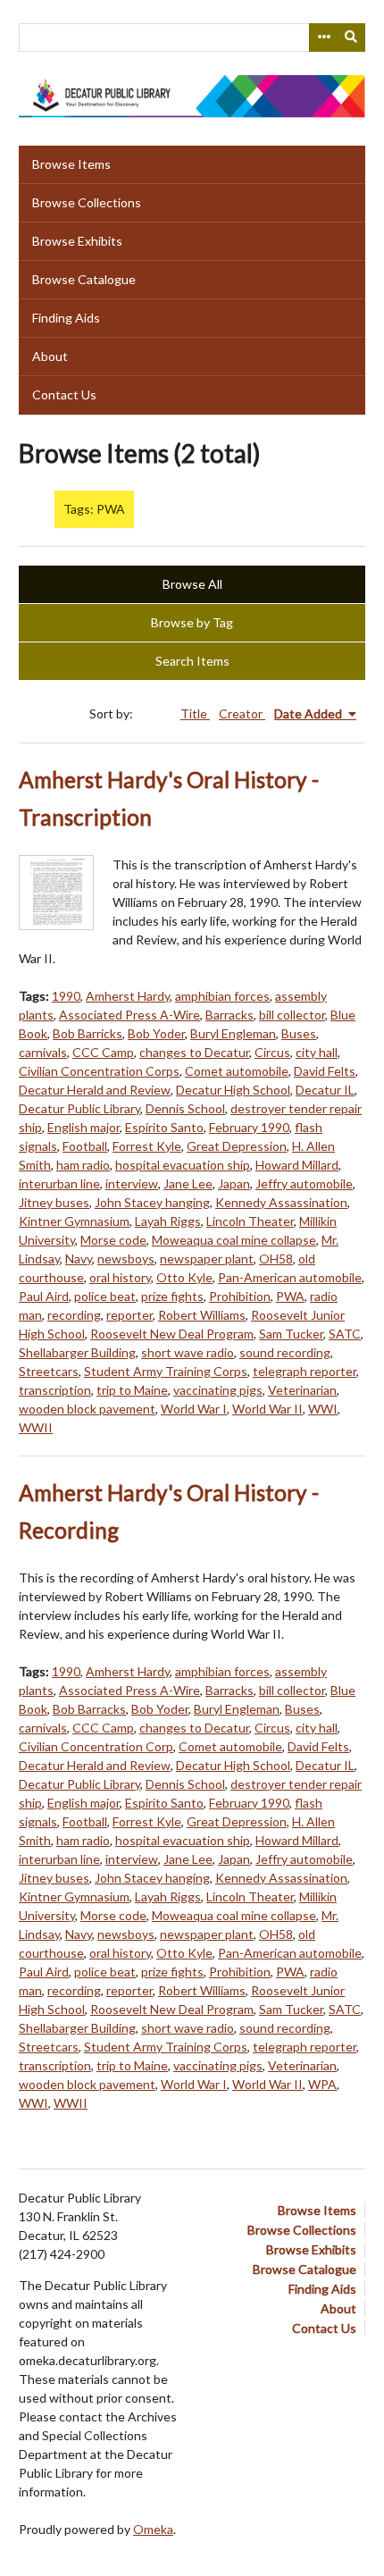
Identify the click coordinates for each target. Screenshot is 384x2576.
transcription (55, 1390)
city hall (317, 1052)
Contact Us (64, 394)
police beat (105, 1296)
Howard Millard (297, 1165)
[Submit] (352, 38)
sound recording (285, 1352)
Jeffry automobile (304, 1183)
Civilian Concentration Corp (96, 1746)
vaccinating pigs (218, 1390)
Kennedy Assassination (281, 1202)
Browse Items (71, 164)
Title (195, 713)
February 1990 (249, 1127)
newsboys (126, 1259)
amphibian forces (222, 996)
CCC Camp (103, 1052)
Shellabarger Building (77, 1352)
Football (85, 1146)
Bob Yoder (156, 1033)
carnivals (43, 1052)
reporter (129, 1315)
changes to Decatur (194, 1052)
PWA (290, 1296)
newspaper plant (207, 1259)
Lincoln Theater (250, 1221)
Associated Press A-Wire (129, 1015)
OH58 (276, 1259)
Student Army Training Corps (166, 1371)
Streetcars (49, 1371)
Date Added (309, 713)
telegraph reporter (305, 1371)
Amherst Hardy (128, 996)
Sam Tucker (291, 1334)
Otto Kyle (184, 1277)
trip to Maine (132, 1390)
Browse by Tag (192, 622)
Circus (272, 1052)
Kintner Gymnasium (74, 1221)
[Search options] (323, 38)
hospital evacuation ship (183, 1165)
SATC (345, 1334)
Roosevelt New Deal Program (172, 1334)
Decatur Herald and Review (95, 1090)
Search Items (192, 661)
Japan (234, 1183)
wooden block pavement (87, 1409)
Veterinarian (302, 1390)
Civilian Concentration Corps (99, 1071)
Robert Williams (202, 1315)
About (50, 356)
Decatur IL (325, 1090)
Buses (299, 1033)
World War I (194, 1409)
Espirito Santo (164, 1127)
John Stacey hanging (152, 1202)
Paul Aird (44, 1296)
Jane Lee (188, 1183)
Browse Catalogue (84, 279)
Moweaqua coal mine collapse (234, 1240)
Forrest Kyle (147, 1146)
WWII (36, 1427)
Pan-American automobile (290, 1277)
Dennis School (185, 1108)
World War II (267, 1409)
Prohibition (240, 1296)
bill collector (292, 1015)
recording (74, 1315)
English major (83, 1127)
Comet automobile (237, 1071)
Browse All (192, 584)
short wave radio (188, 1352)
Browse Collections (87, 202)
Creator (242, 713)
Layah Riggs (168, 1221)
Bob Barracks (89, 1709)
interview (132, 1183)
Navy (79, 1259)
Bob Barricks (88, 1033)
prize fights (172, 1296)
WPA (322, 2084)
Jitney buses (54, 1202)
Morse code (113, 1240)
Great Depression (237, 1146)
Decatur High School (233, 1090)
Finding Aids (66, 318)
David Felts (325, 1071)
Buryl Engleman (233, 1033)
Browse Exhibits (77, 241)
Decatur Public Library (79, 1108)
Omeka (153, 2529)
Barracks (230, 1015)
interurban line (59, 1183)
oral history (120, 1277)
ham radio (83, 1165)
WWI (323, 1409)
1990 (66, 996)
